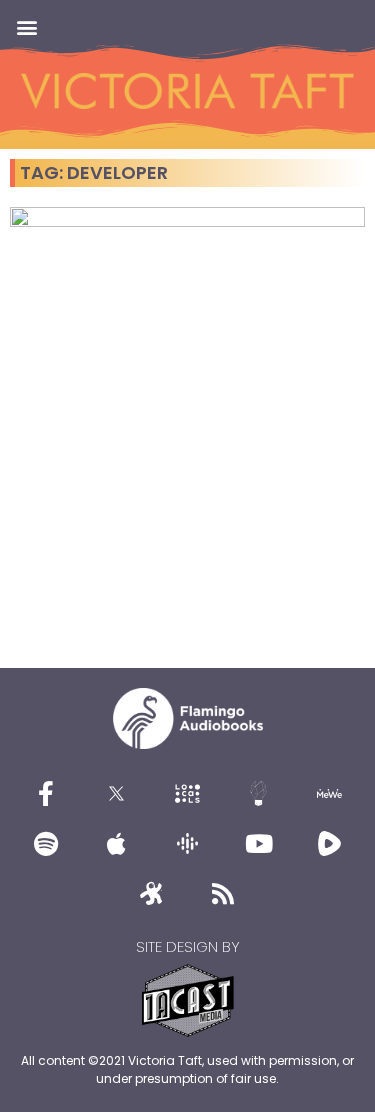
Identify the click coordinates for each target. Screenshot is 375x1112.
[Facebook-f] (46, 794)
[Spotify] (46, 844)
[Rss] (223, 894)
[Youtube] (259, 844)
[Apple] (117, 844)
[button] (26, 26)
